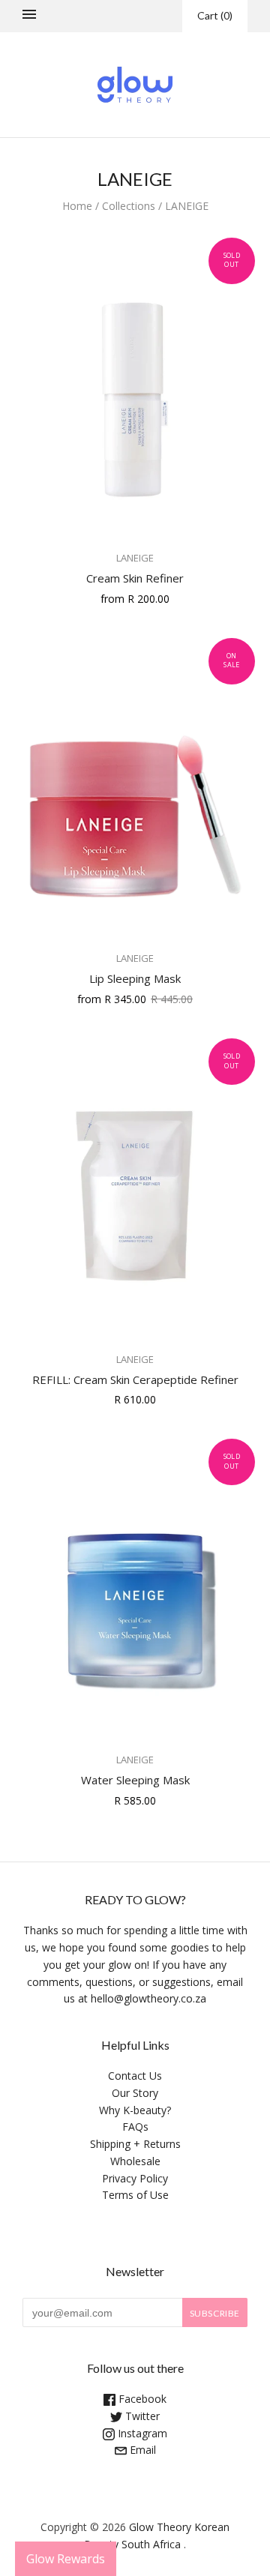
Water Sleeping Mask (135, 1780)
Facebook (141, 2399)
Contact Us (135, 2076)
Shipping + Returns (135, 2144)
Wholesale (135, 2161)
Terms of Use (135, 2195)
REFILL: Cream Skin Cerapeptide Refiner (135, 1379)
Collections (129, 206)
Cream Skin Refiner (135, 578)
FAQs (135, 2127)
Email (141, 2450)
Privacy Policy (135, 2178)
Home (77, 206)
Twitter (141, 2416)
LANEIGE (135, 558)
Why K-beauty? (135, 2110)
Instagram (141, 2433)
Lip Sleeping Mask (135, 978)
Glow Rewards (66, 2559)
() (215, 15)
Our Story (135, 2093)
